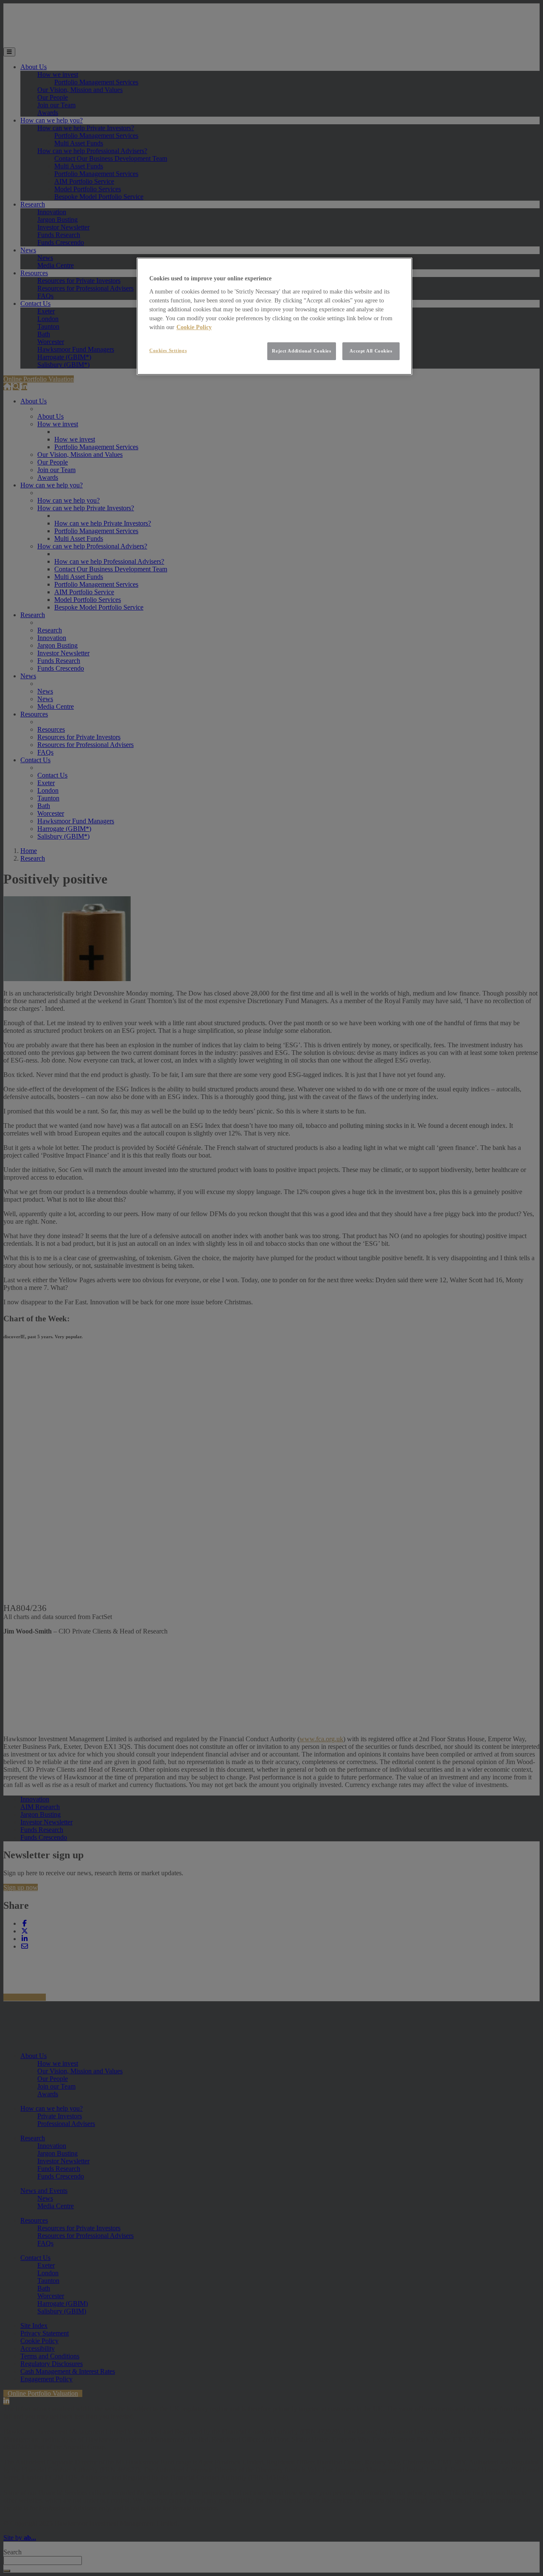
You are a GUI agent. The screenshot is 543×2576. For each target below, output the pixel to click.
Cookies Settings (168, 350)
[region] (274, 316)
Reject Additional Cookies (301, 351)
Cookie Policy (194, 327)
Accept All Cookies (371, 351)
